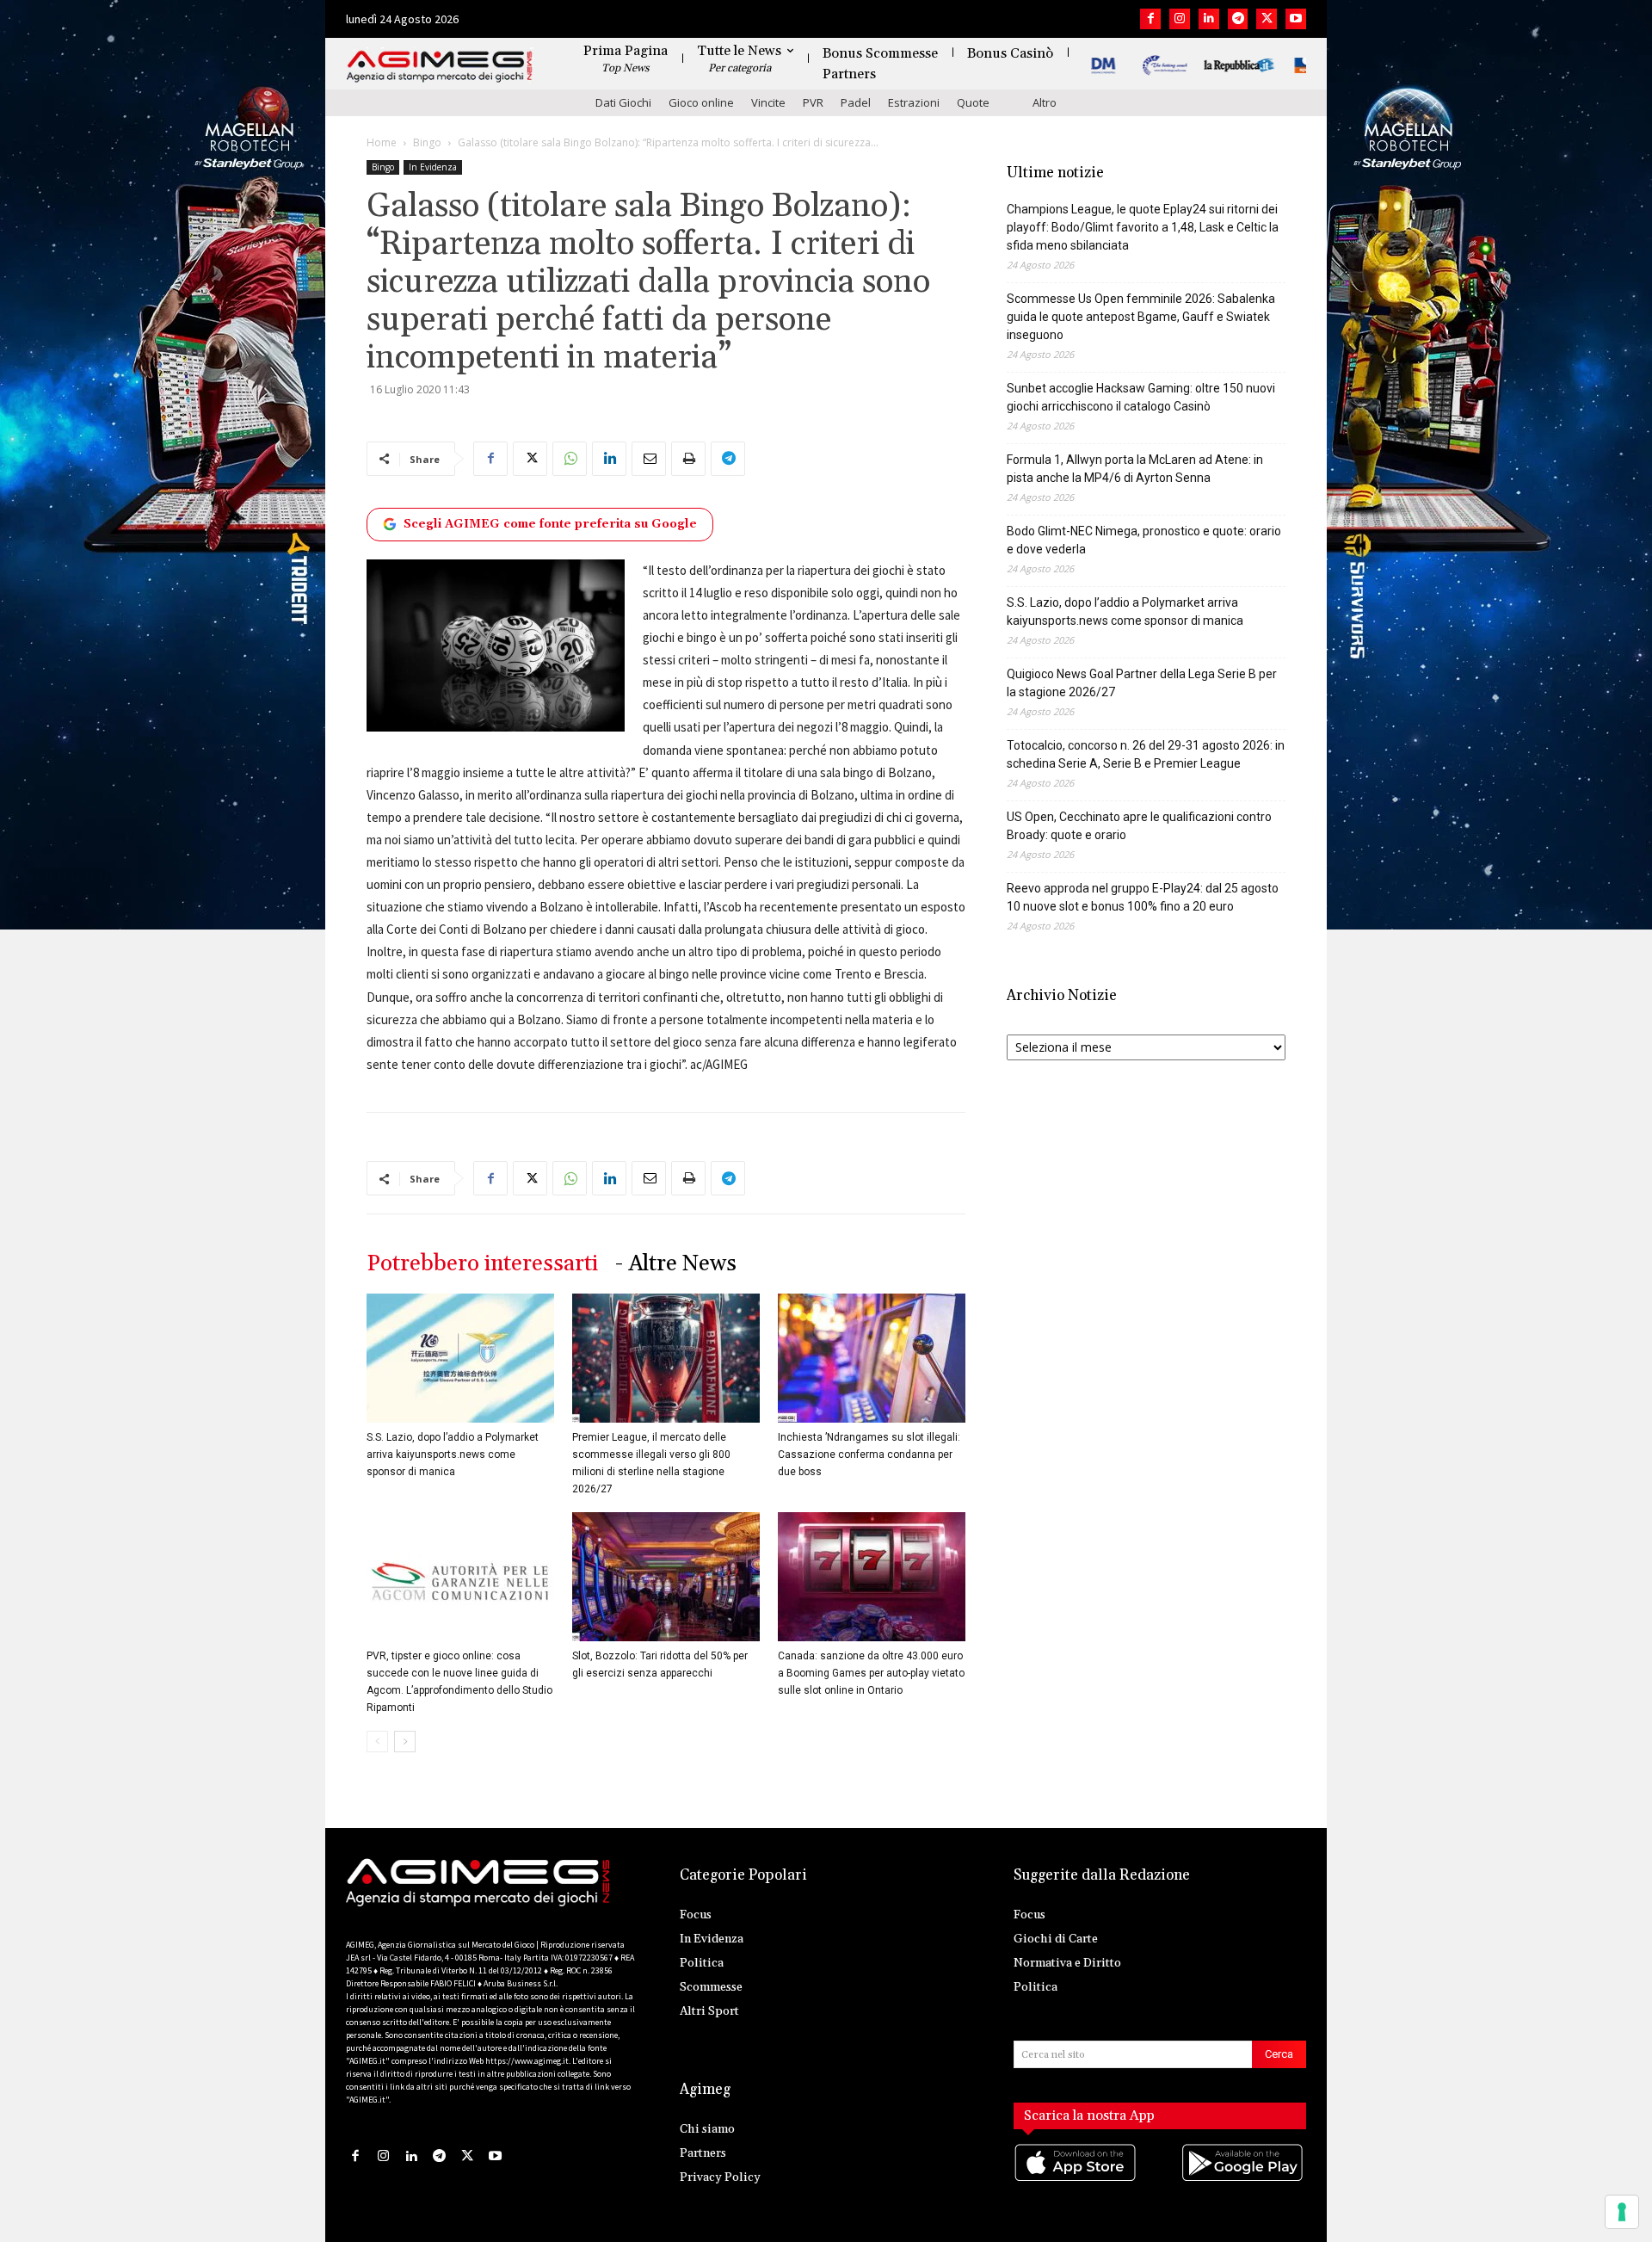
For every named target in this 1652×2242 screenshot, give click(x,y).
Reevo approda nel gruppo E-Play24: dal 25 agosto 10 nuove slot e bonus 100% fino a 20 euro (1143, 897)
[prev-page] (377, 1742)
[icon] (1076, 2180)
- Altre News (676, 1264)
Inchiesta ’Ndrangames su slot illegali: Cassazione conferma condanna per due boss (869, 1455)
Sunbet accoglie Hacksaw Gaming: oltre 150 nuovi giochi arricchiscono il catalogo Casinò (1141, 397)
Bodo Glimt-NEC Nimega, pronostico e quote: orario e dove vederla (1144, 540)
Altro (1045, 102)
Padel (856, 102)
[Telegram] (1238, 19)
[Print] (688, 459)
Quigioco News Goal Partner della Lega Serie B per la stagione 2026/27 (1142, 683)
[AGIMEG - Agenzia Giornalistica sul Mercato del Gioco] (440, 67)
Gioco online (701, 102)
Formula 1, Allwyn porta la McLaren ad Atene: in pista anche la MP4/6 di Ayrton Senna (1135, 469)
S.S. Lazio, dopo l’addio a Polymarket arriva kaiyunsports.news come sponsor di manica (453, 1455)
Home (382, 142)
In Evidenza (433, 167)
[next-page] (405, 1742)
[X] (1267, 19)
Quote (973, 102)
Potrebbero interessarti (482, 1264)
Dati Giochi (623, 102)
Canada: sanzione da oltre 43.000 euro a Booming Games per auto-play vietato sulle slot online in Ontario (871, 1673)
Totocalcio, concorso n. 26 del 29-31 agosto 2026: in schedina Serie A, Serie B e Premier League (1146, 754)
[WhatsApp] (570, 459)
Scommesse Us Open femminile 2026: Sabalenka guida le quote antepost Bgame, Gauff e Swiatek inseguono (1141, 317)
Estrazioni (914, 102)
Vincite (768, 102)
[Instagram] (1180, 19)
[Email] (649, 459)
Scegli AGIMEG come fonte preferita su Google (550, 524)
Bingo (427, 142)
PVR (813, 102)
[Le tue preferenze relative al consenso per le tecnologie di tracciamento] (1622, 2212)
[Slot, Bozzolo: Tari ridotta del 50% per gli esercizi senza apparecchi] (666, 1577)
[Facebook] (1150, 19)
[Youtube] (1296, 19)
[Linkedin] (1209, 19)
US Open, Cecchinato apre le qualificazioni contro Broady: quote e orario (1139, 826)
